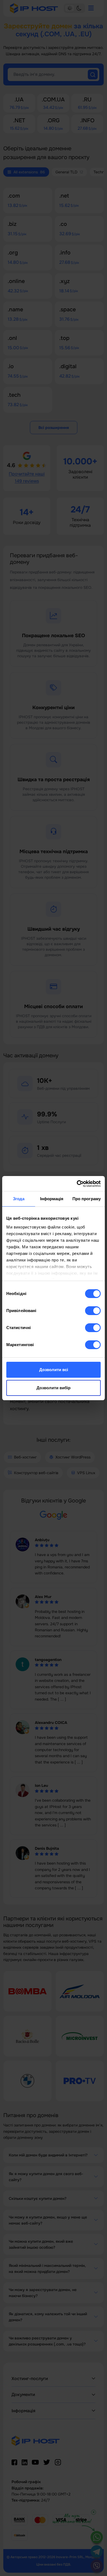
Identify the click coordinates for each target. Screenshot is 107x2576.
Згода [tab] (19, 1199)
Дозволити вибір (54, 1388)
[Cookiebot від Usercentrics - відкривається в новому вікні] (77, 1184)
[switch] (93, 1311)
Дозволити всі (54, 1370)
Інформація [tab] (52, 1199)
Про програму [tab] (87, 1199)
